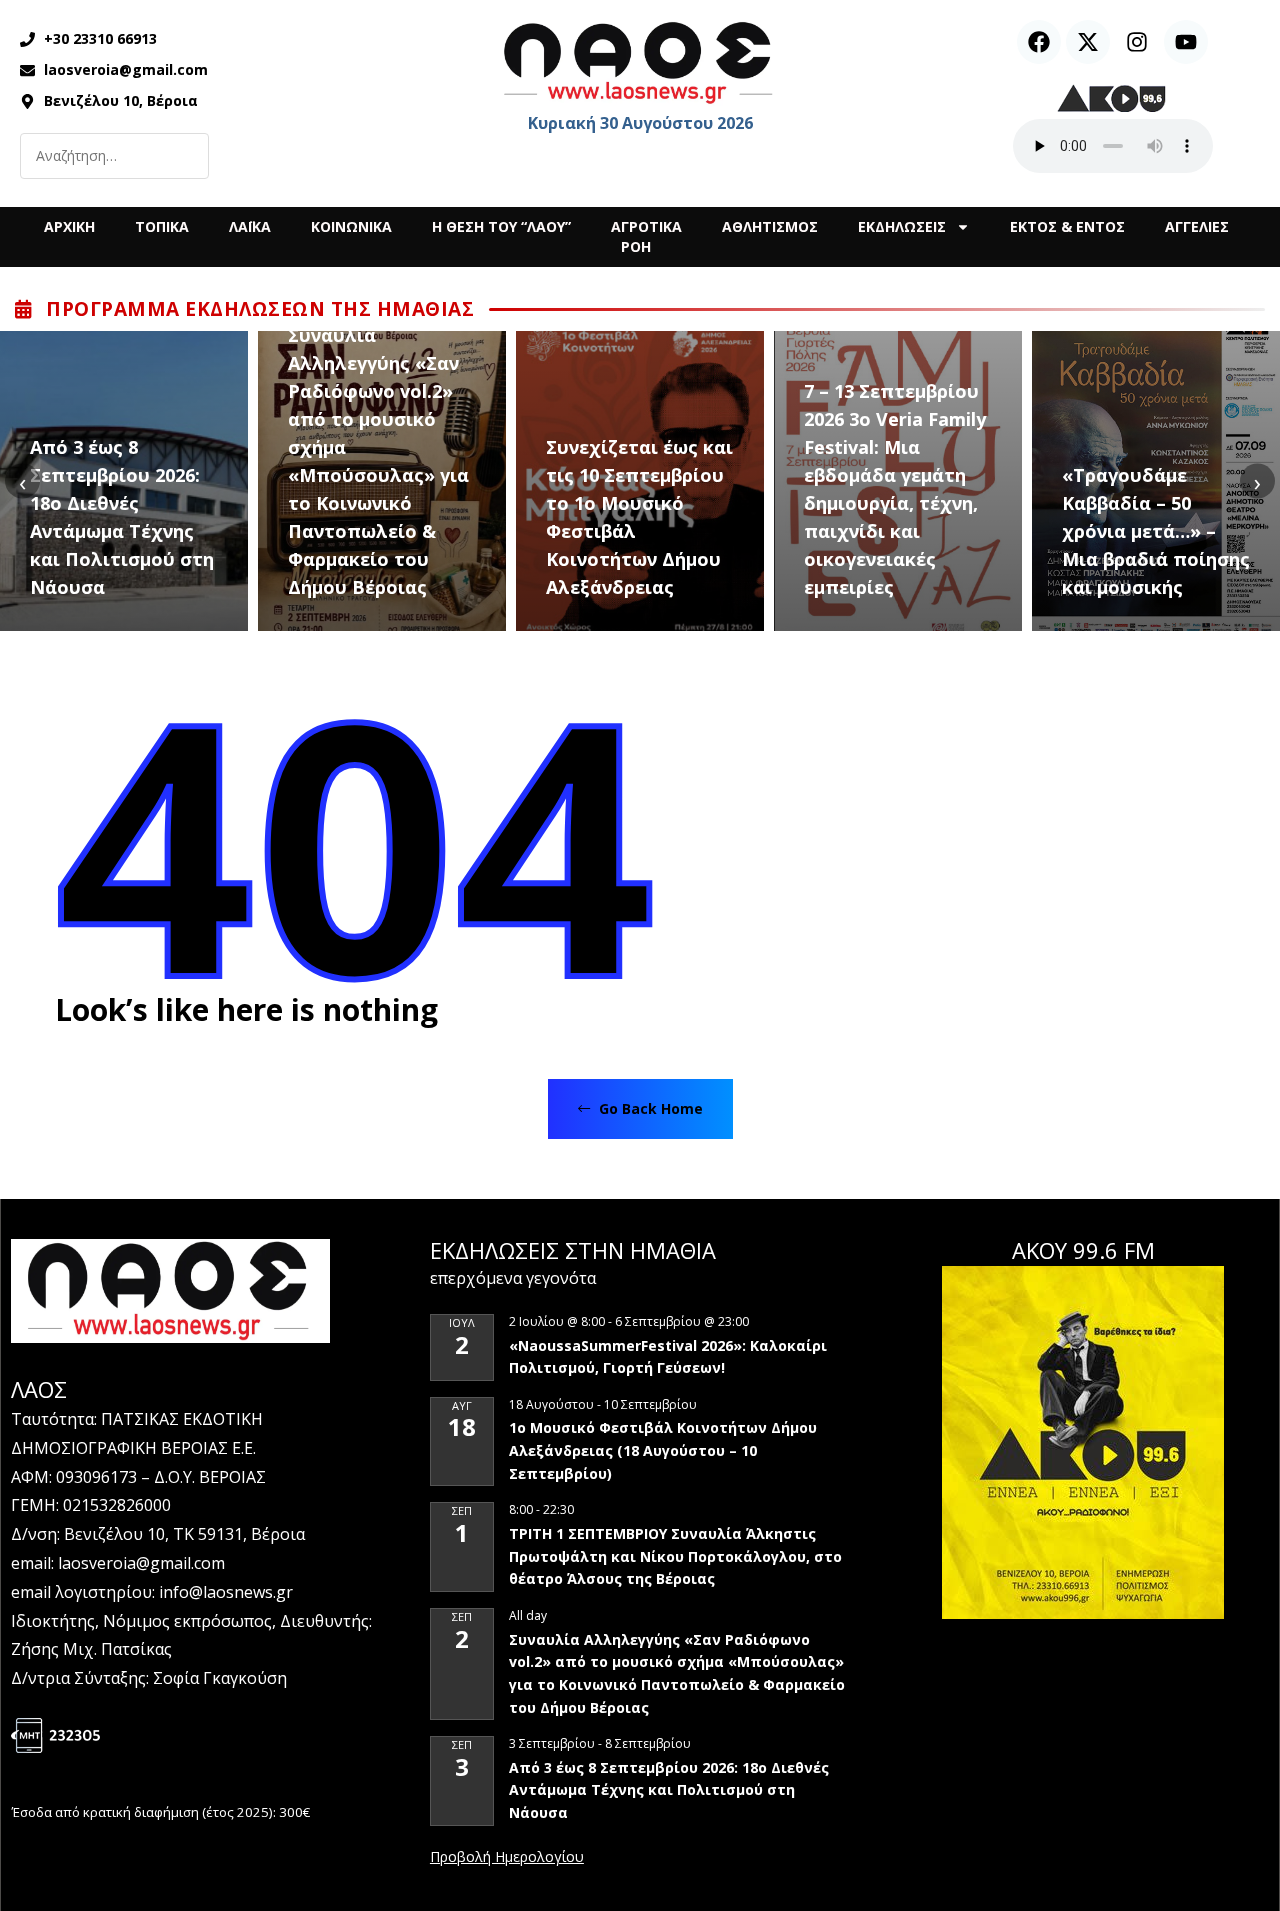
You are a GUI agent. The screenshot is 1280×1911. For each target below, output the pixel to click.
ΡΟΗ (636, 246)
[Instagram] (1137, 42)
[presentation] (22, 481)
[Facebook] (1039, 42)
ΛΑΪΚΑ (250, 226)
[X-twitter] (1088, 42)
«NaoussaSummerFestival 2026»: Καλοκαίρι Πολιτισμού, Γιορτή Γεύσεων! (668, 1357)
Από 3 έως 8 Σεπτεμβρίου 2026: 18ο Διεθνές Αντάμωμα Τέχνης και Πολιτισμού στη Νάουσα (122, 517)
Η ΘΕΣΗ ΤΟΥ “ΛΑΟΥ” (501, 226)
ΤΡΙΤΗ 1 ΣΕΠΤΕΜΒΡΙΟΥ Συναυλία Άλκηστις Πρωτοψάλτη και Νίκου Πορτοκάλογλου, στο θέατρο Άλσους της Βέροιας (675, 1556)
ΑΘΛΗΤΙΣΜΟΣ (770, 226)
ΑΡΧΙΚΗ (69, 226)
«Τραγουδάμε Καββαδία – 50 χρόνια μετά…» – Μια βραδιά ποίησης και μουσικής (1156, 531)
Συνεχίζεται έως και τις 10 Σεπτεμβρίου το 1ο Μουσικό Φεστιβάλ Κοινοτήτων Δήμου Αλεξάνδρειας (639, 517)
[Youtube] (1186, 42)
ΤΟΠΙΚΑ (162, 226)
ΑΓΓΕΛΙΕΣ (1197, 226)
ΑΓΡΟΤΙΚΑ (646, 226)
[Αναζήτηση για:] (114, 156)
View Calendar (507, 1858)
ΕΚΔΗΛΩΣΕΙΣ (902, 226)
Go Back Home (649, 1108)
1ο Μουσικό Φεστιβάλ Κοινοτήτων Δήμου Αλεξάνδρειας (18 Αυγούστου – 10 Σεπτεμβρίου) (663, 1450)
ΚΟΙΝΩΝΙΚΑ (351, 226)
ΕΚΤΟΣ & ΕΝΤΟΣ (1067, 226)
